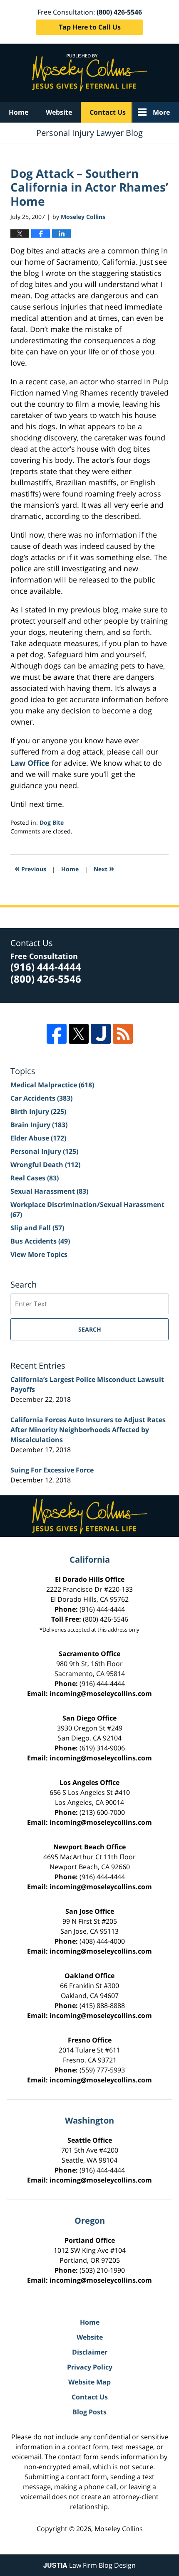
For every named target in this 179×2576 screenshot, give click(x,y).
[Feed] (123, 1034)
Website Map (89, 2382)
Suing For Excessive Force (52, 1470)
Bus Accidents (40, 1241)
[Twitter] (79, 1034)
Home (19, 112)
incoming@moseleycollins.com (101, 1694)
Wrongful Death (45, 1165)
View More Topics (39, 1254)
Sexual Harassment (49, 1191)
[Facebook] (57, 1034)
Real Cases (35, 1178)
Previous (30, 868)
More (161, 112)
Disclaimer (90, 2352)
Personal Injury (44, 1151)
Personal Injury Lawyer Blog (90, 73)
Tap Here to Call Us (90, 27)
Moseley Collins (119, 2529)
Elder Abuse (38, 1138)
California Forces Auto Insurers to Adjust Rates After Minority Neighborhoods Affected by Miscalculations (88, 1430)
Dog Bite (52, 822)
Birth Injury (38, 1111)
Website (59, 112)
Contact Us (108, 112)
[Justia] (101, 1034)
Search (90, 1329)
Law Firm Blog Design (89, 2565)
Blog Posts (89, 2412)
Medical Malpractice (52, 1085)
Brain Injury (39, 1125)
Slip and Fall (37, 1228)
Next (104, 868)
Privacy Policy (90, 2367)
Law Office (30, 763)
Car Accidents (41, 1098)
